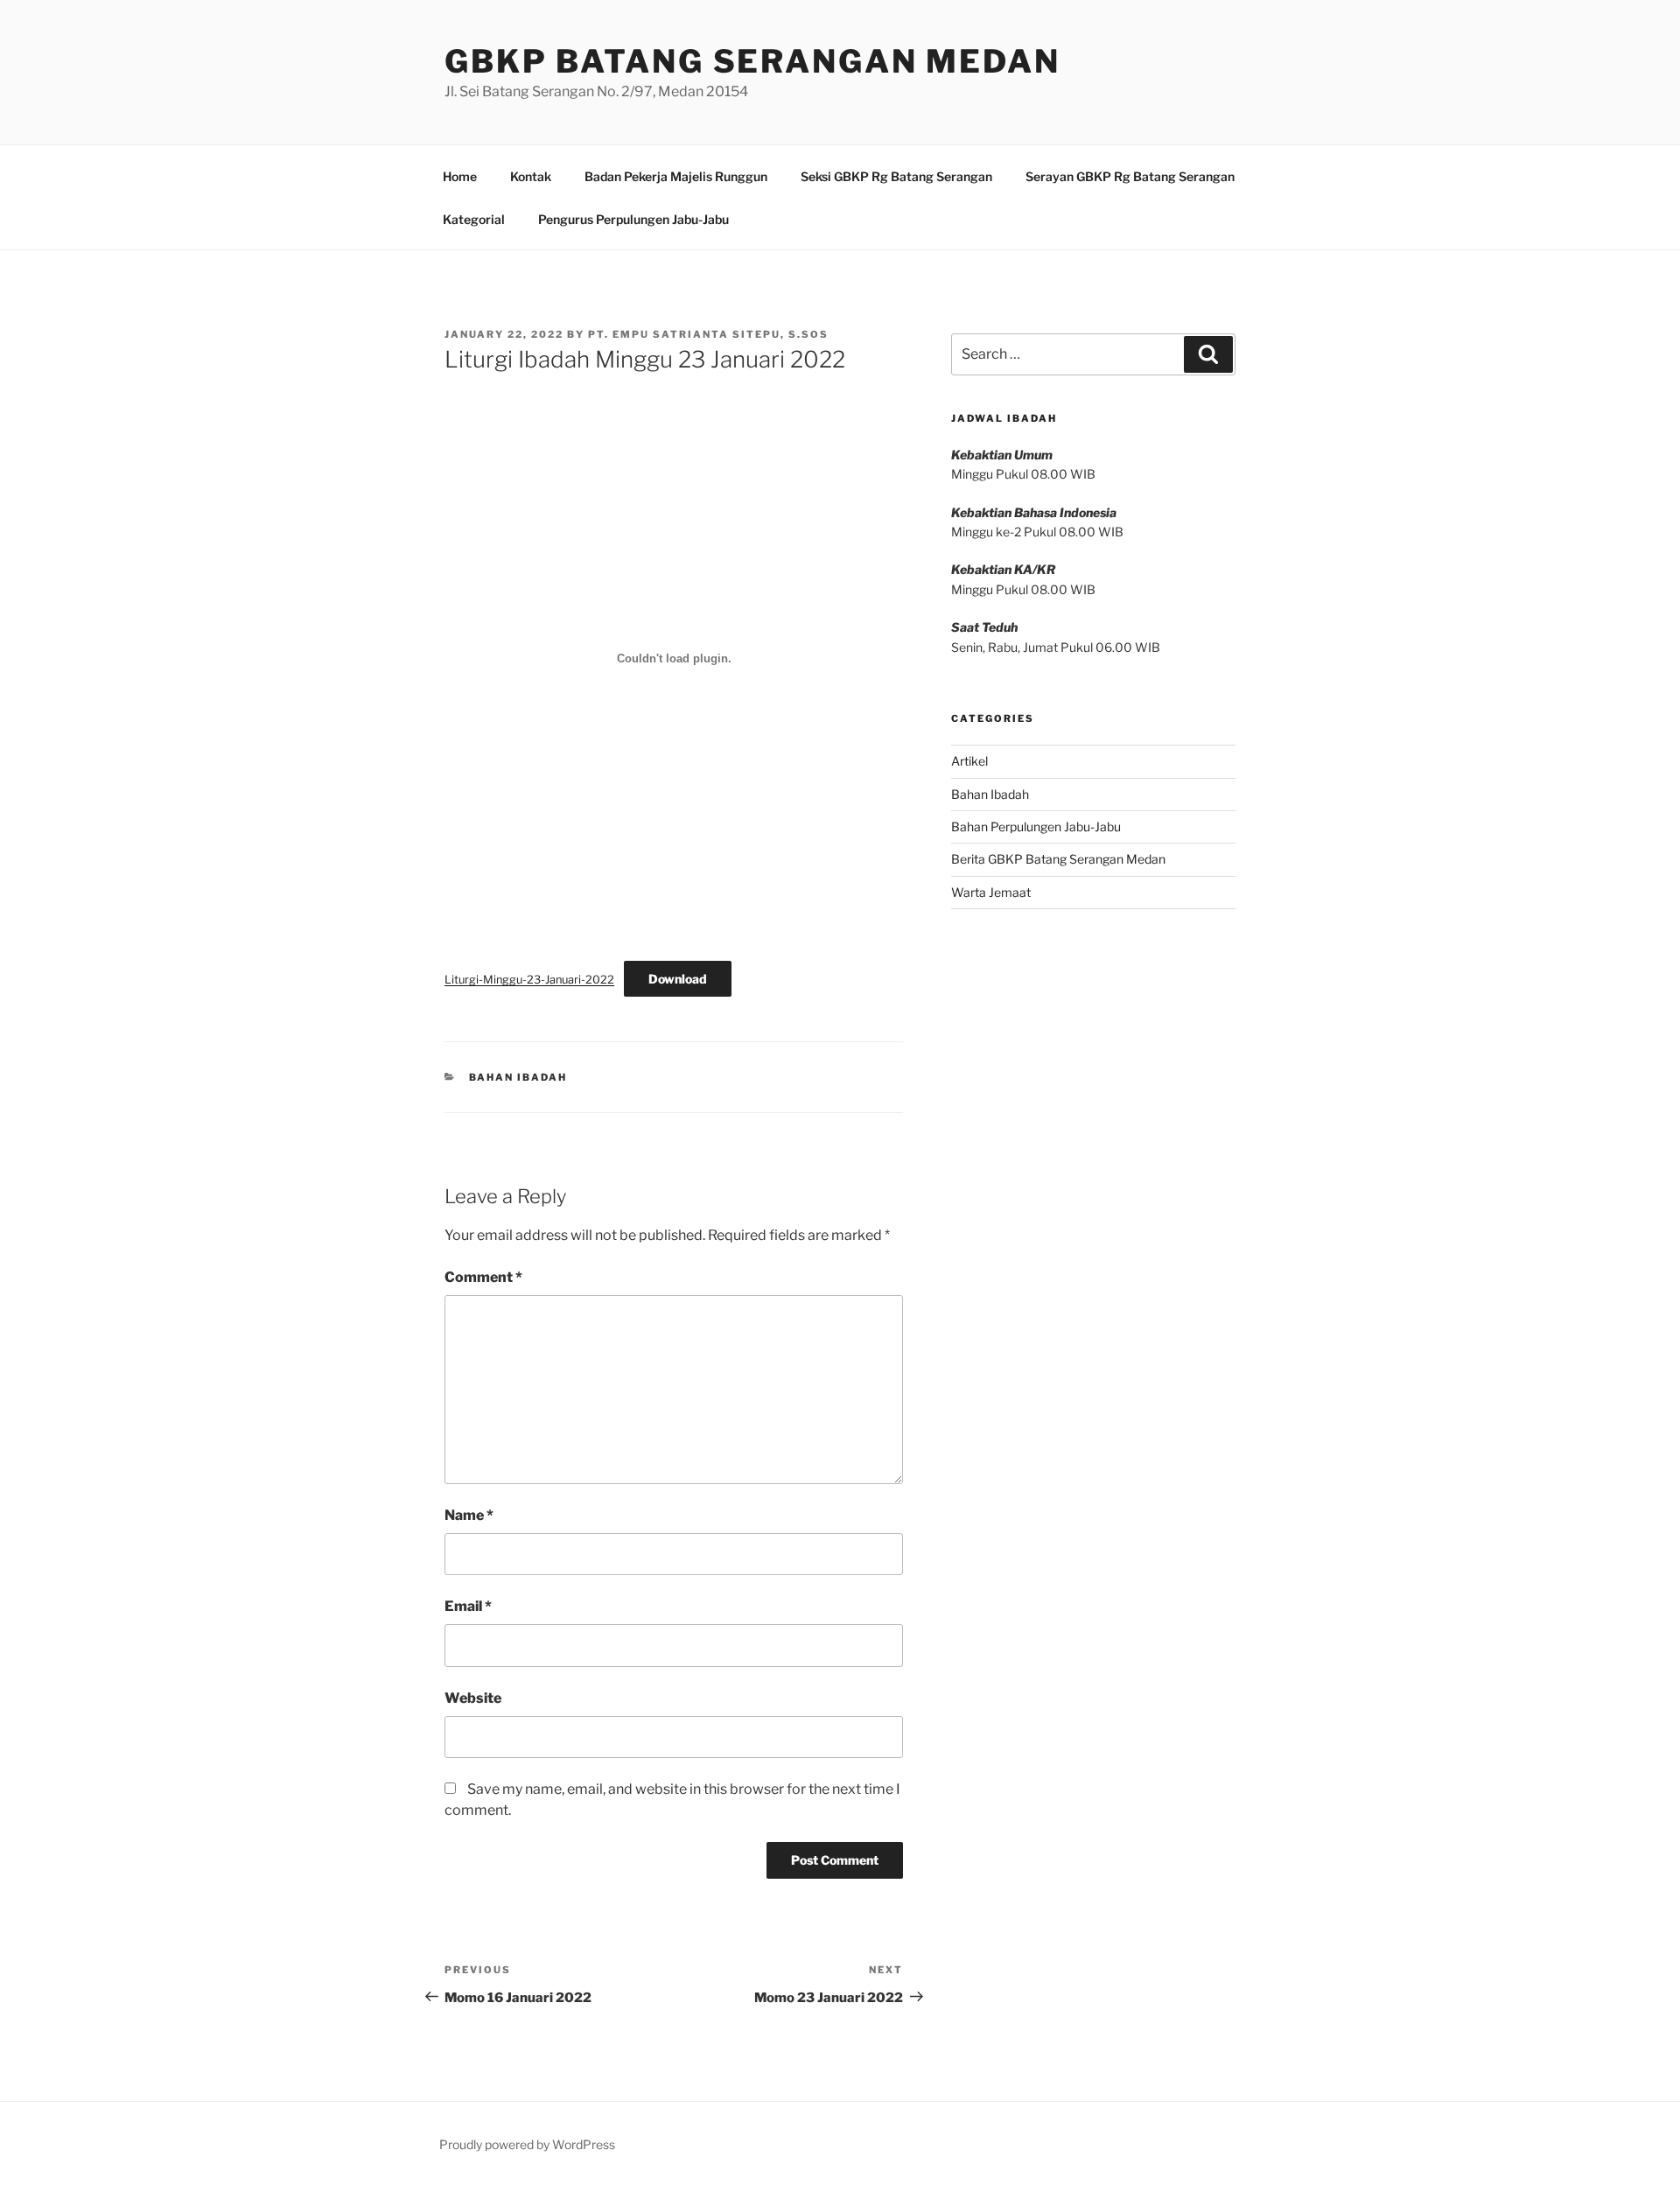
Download (678, 979)
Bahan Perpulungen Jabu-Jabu (1036, 826)
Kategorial (474, 219)
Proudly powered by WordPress (527, 2144)
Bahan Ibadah (518, 1077)
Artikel (969, 761)
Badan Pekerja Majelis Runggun (676, 176)
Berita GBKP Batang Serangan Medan (1058, 859)
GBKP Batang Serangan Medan (752, 61)
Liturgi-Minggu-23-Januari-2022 (529, 980)
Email (468, 1606)
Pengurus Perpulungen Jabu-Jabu (633, 219)
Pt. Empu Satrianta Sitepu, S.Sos (708, 334)
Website (473, 1698)
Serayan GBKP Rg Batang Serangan (1130, 176)
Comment (483, 1277)
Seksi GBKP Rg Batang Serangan (896, 176)
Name (469, 1515)
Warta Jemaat (991, 892)
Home (460, 176)
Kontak (531, 176)
